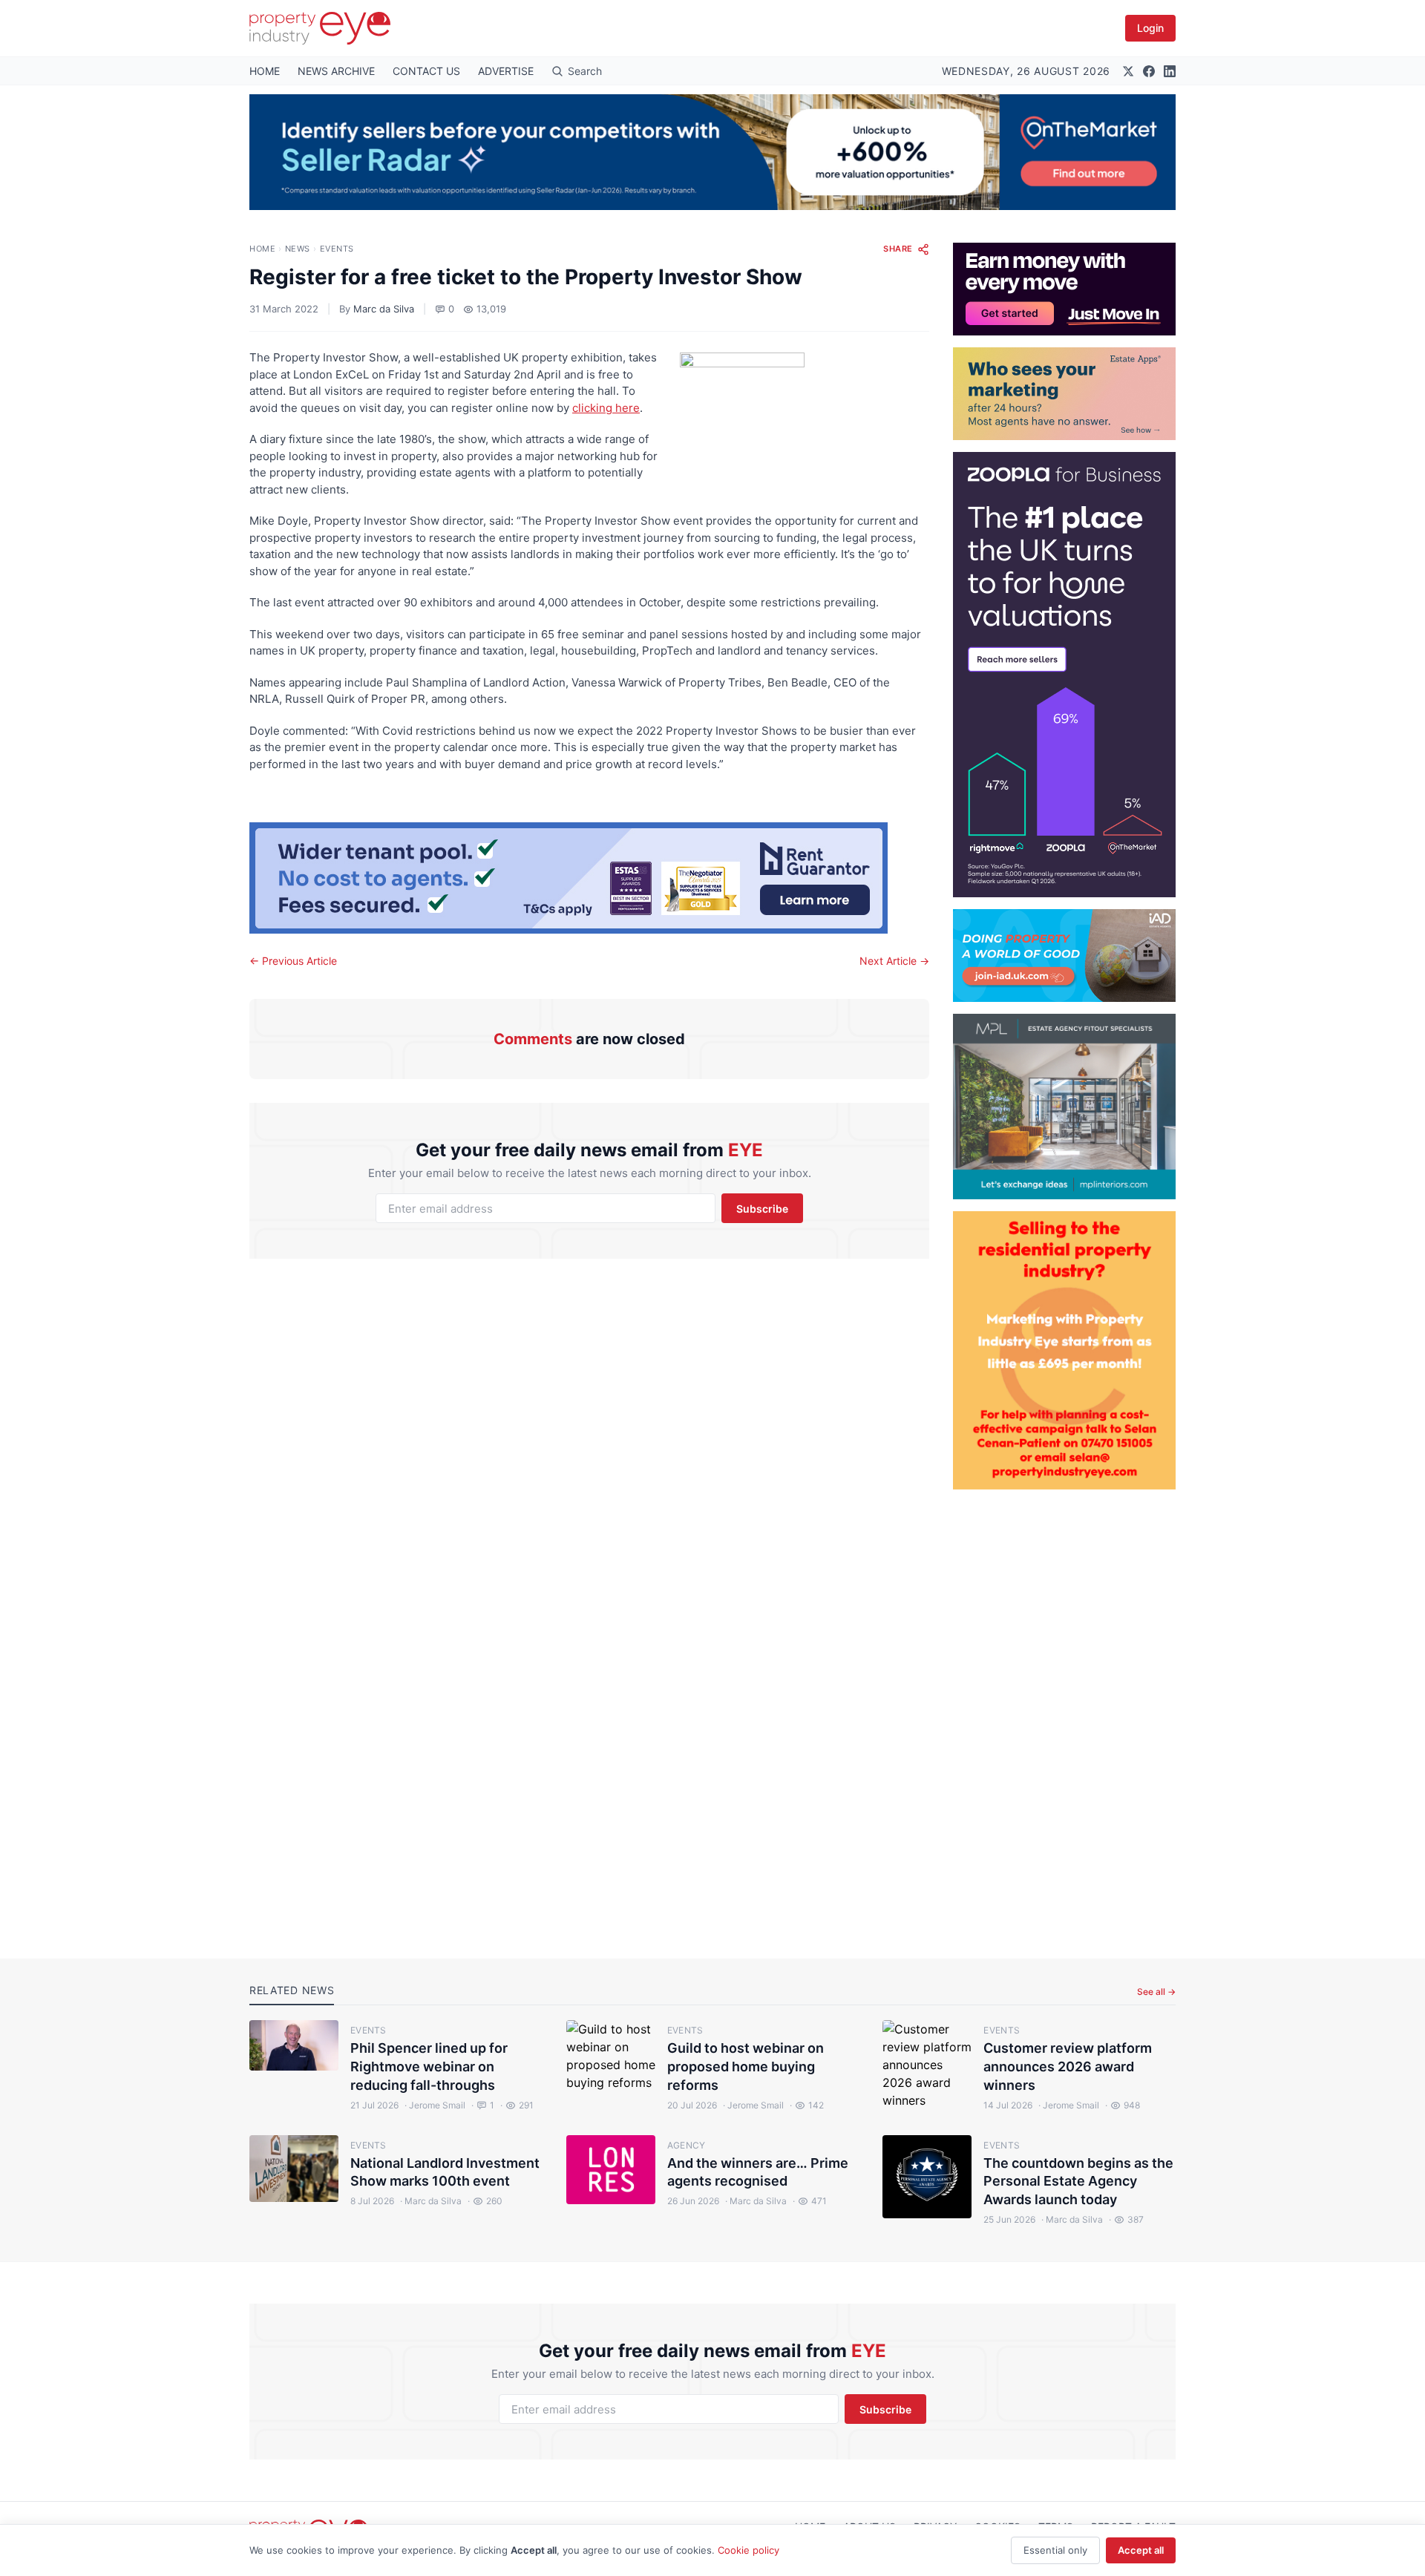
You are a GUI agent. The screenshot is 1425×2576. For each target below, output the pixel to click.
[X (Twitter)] (1128, 71)
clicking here (606, 408)
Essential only (1055, 2550)
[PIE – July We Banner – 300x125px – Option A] (1064, 289)
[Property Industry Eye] (320, 28)
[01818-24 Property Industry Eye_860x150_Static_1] (589, 878)
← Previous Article (293, 961)
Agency (687, 2145)
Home (262, 249)
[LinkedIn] (1170, 71)
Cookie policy (748, 2550)
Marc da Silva (384, 309)
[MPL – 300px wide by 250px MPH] (1064, 1107)
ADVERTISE (506, 71)
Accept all (1141, 2550)
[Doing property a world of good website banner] (1064, 956)
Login (1150, 28)
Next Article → (894, 961)
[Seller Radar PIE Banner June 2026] (712, 152)
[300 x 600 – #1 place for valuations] (1064, 675)
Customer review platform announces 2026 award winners (1068, 2067)
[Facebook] (1149, 71)
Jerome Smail (435, 2105)
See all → (1156, 1992)
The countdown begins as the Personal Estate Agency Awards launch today (1078, 2182)
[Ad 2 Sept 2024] (1064, 1350)
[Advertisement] (1064, 1712)
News (298, 249)
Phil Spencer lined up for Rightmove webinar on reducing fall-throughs (429, 2067)
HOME (265, 71)
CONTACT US (426, 71)
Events (337, 249)
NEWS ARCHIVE (336, 71)
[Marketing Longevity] (1064, 394)
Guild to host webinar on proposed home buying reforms (746, 2067)
